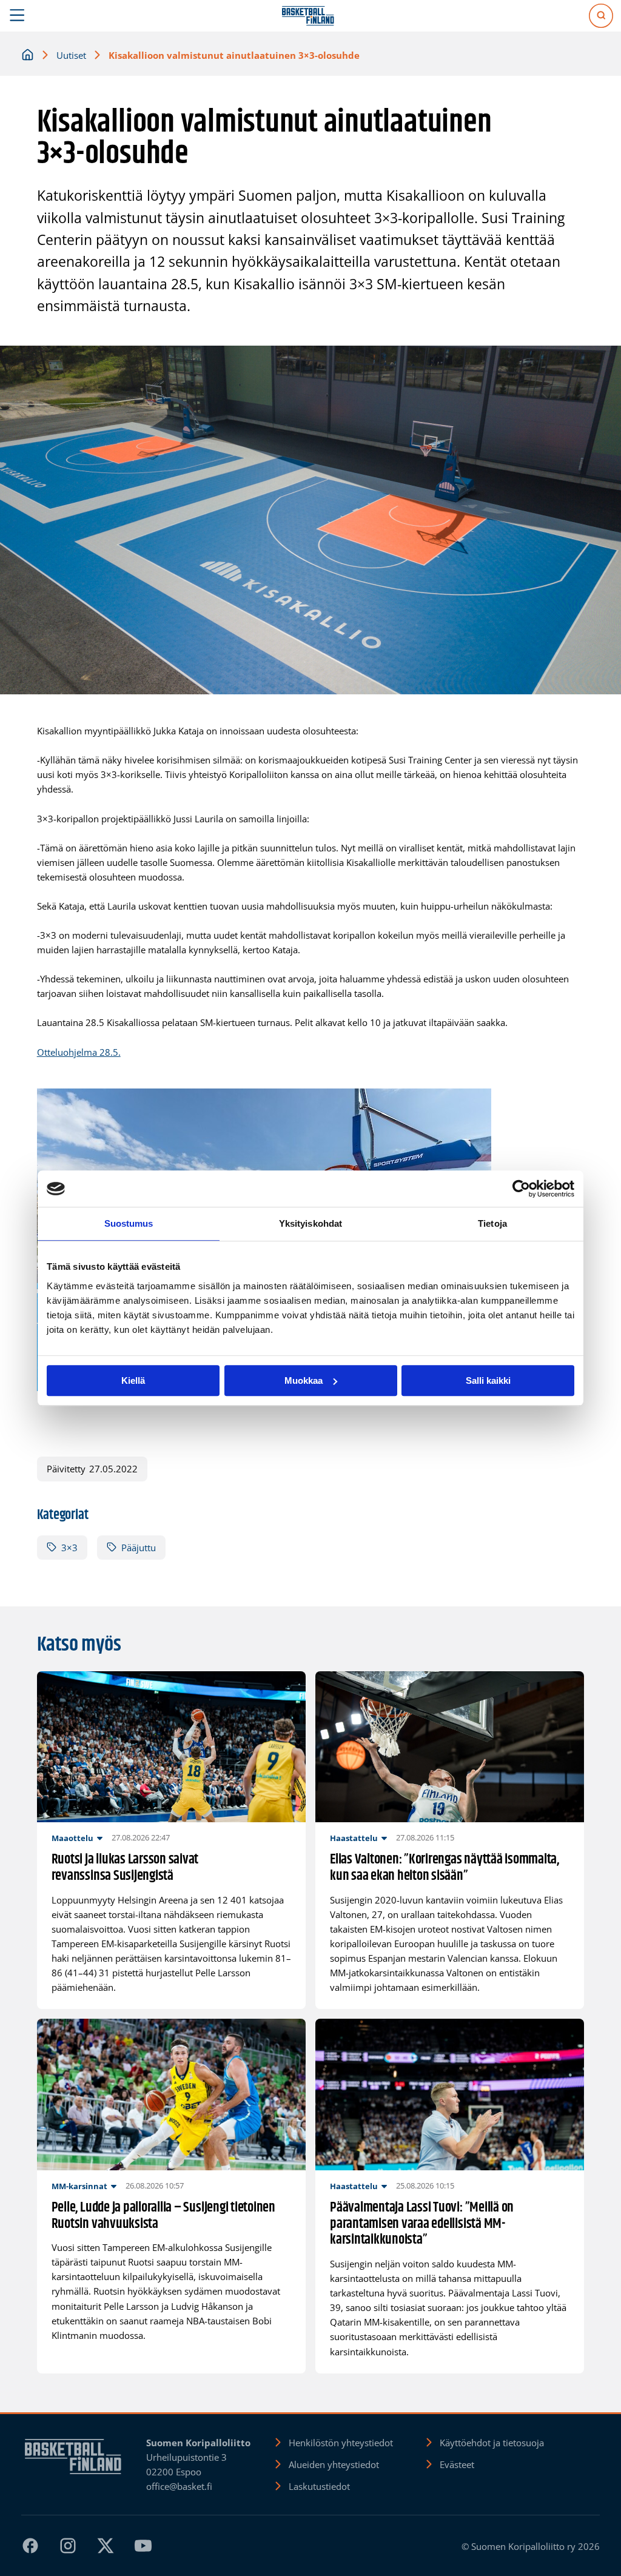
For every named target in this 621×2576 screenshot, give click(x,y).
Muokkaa (304, 1380)
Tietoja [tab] (492, 1223)
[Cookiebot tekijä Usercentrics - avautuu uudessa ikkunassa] (521, 1189)
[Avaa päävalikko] (17, 16)
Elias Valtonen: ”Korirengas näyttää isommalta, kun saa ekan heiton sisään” (445, 1868)
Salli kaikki (488, 1380)
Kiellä (133, 1380)
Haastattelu (354, 1838)
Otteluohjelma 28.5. (79, 1052)
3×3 (69, 1548)
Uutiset (71, 55)
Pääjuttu (139, 1548)
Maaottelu (72, 1838)
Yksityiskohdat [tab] (310, 1223)
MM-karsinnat (79, 2186)
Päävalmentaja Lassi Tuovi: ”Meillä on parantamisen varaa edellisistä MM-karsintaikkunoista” (422, 2224)
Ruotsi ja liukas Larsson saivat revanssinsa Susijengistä (125, 1868)
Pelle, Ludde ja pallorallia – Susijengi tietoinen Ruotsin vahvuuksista (163, 2216)
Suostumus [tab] (129, 1223)
